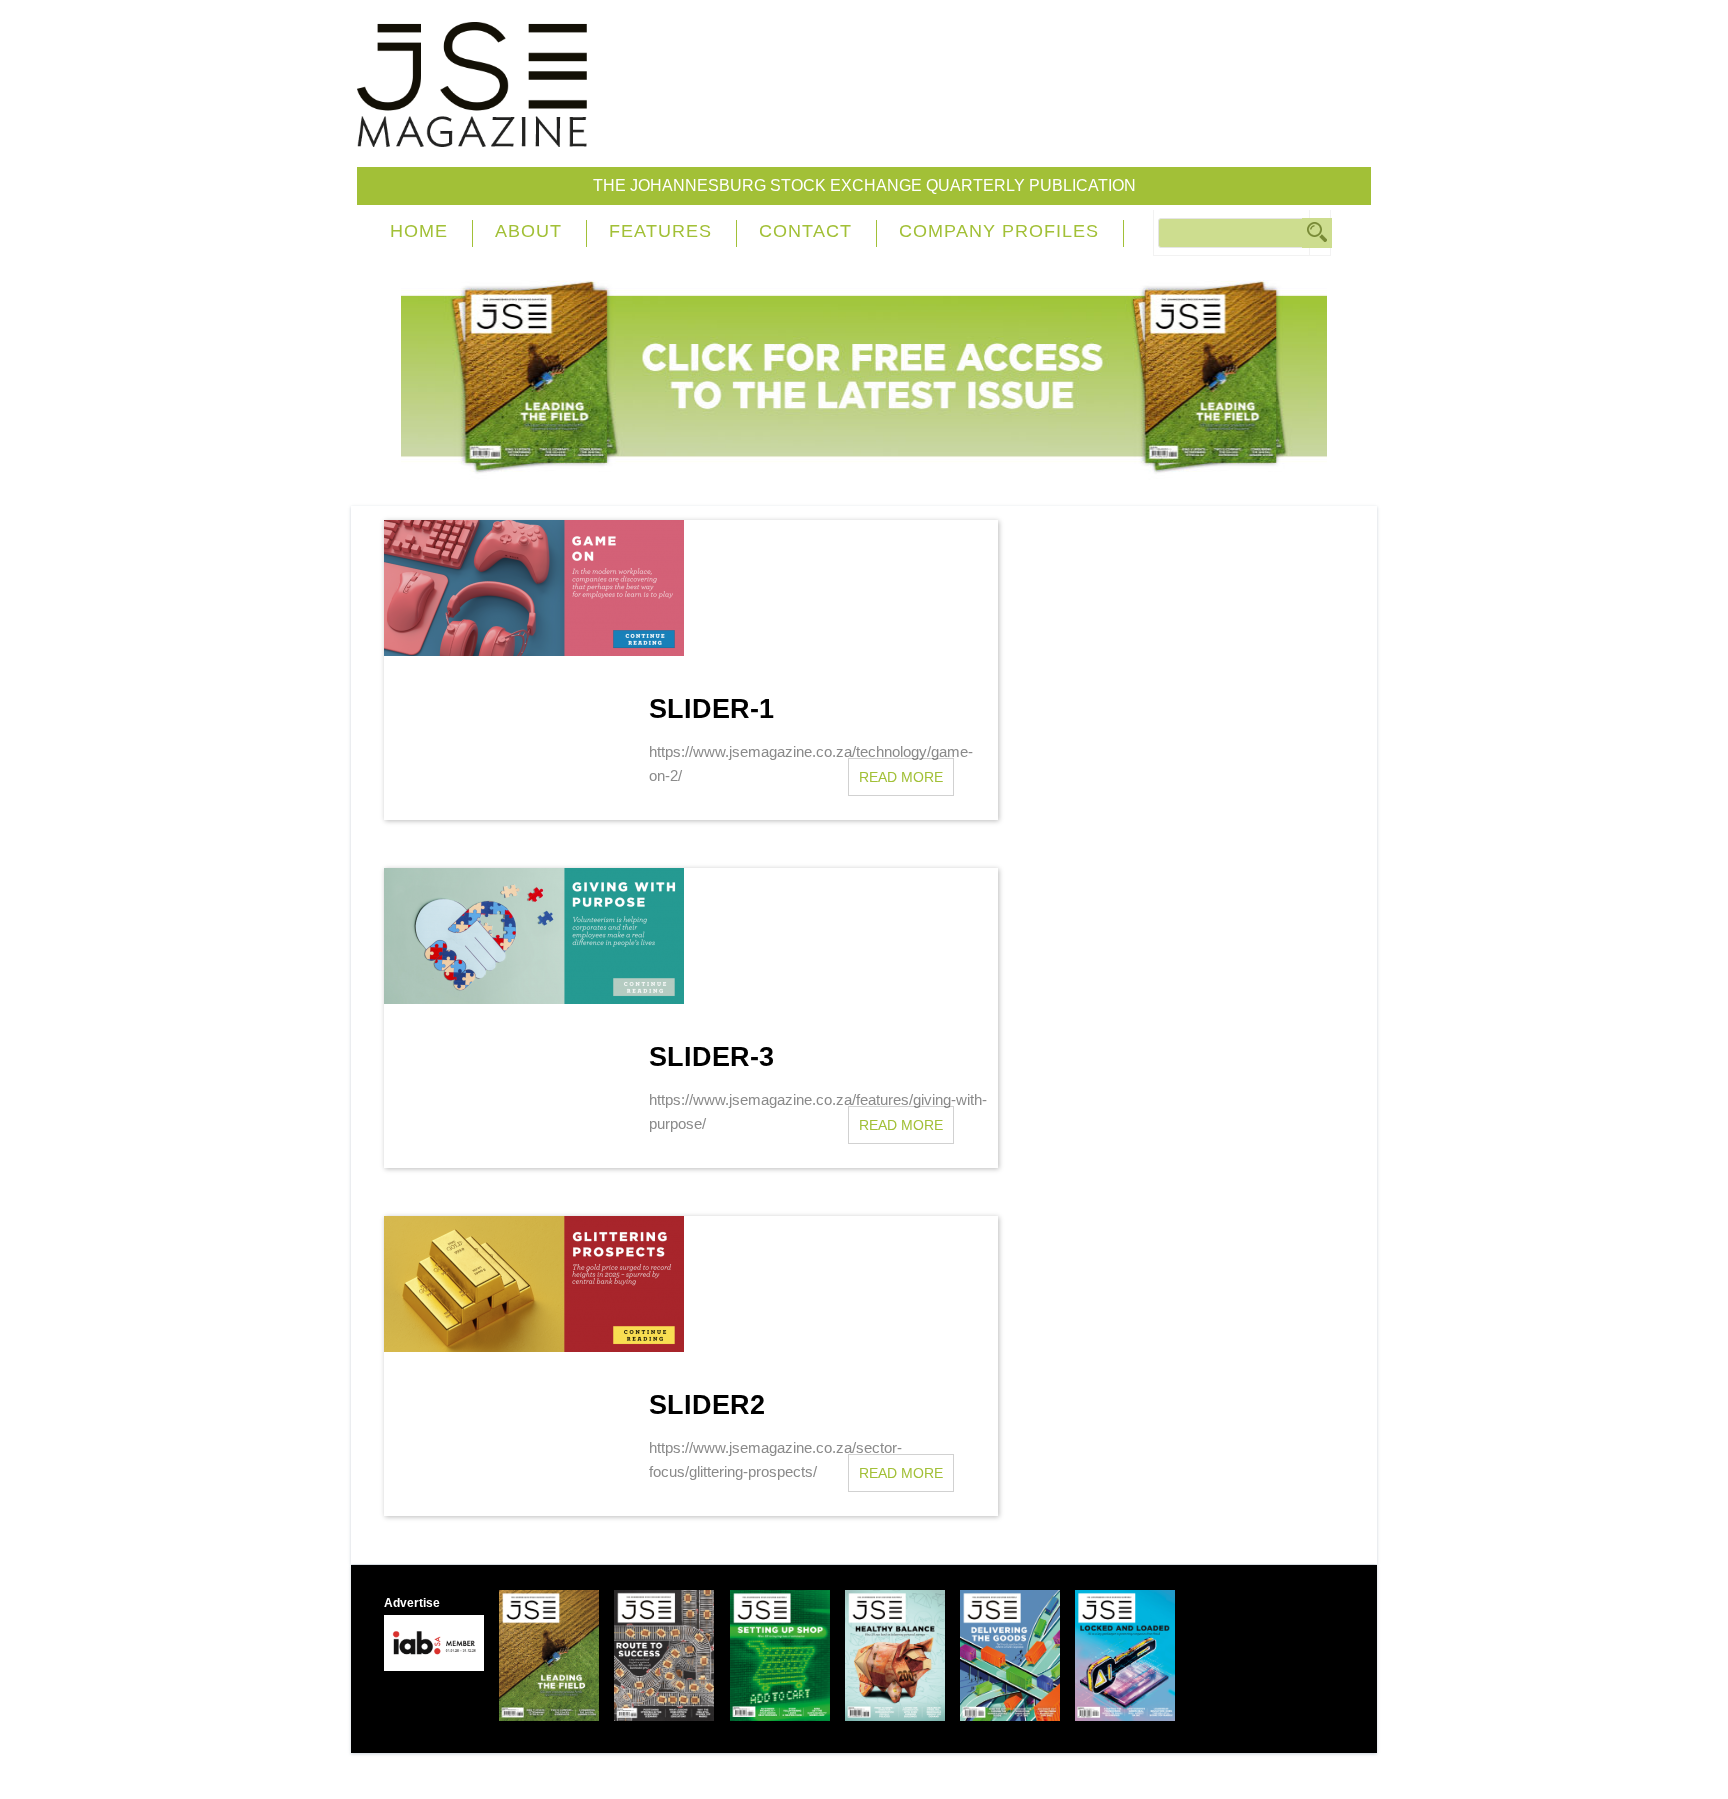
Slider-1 (711, 709)
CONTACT (805, 231)
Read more (901, 777)
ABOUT (528, 231)
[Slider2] (541, 1346)
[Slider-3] (541, 998)
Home (419, 231)
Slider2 (707, 1405)
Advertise (412, 1603)
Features (660, 231)
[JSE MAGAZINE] (472, 132)
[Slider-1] (541, 650)
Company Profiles (999, 231)
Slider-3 (711, 1057)
